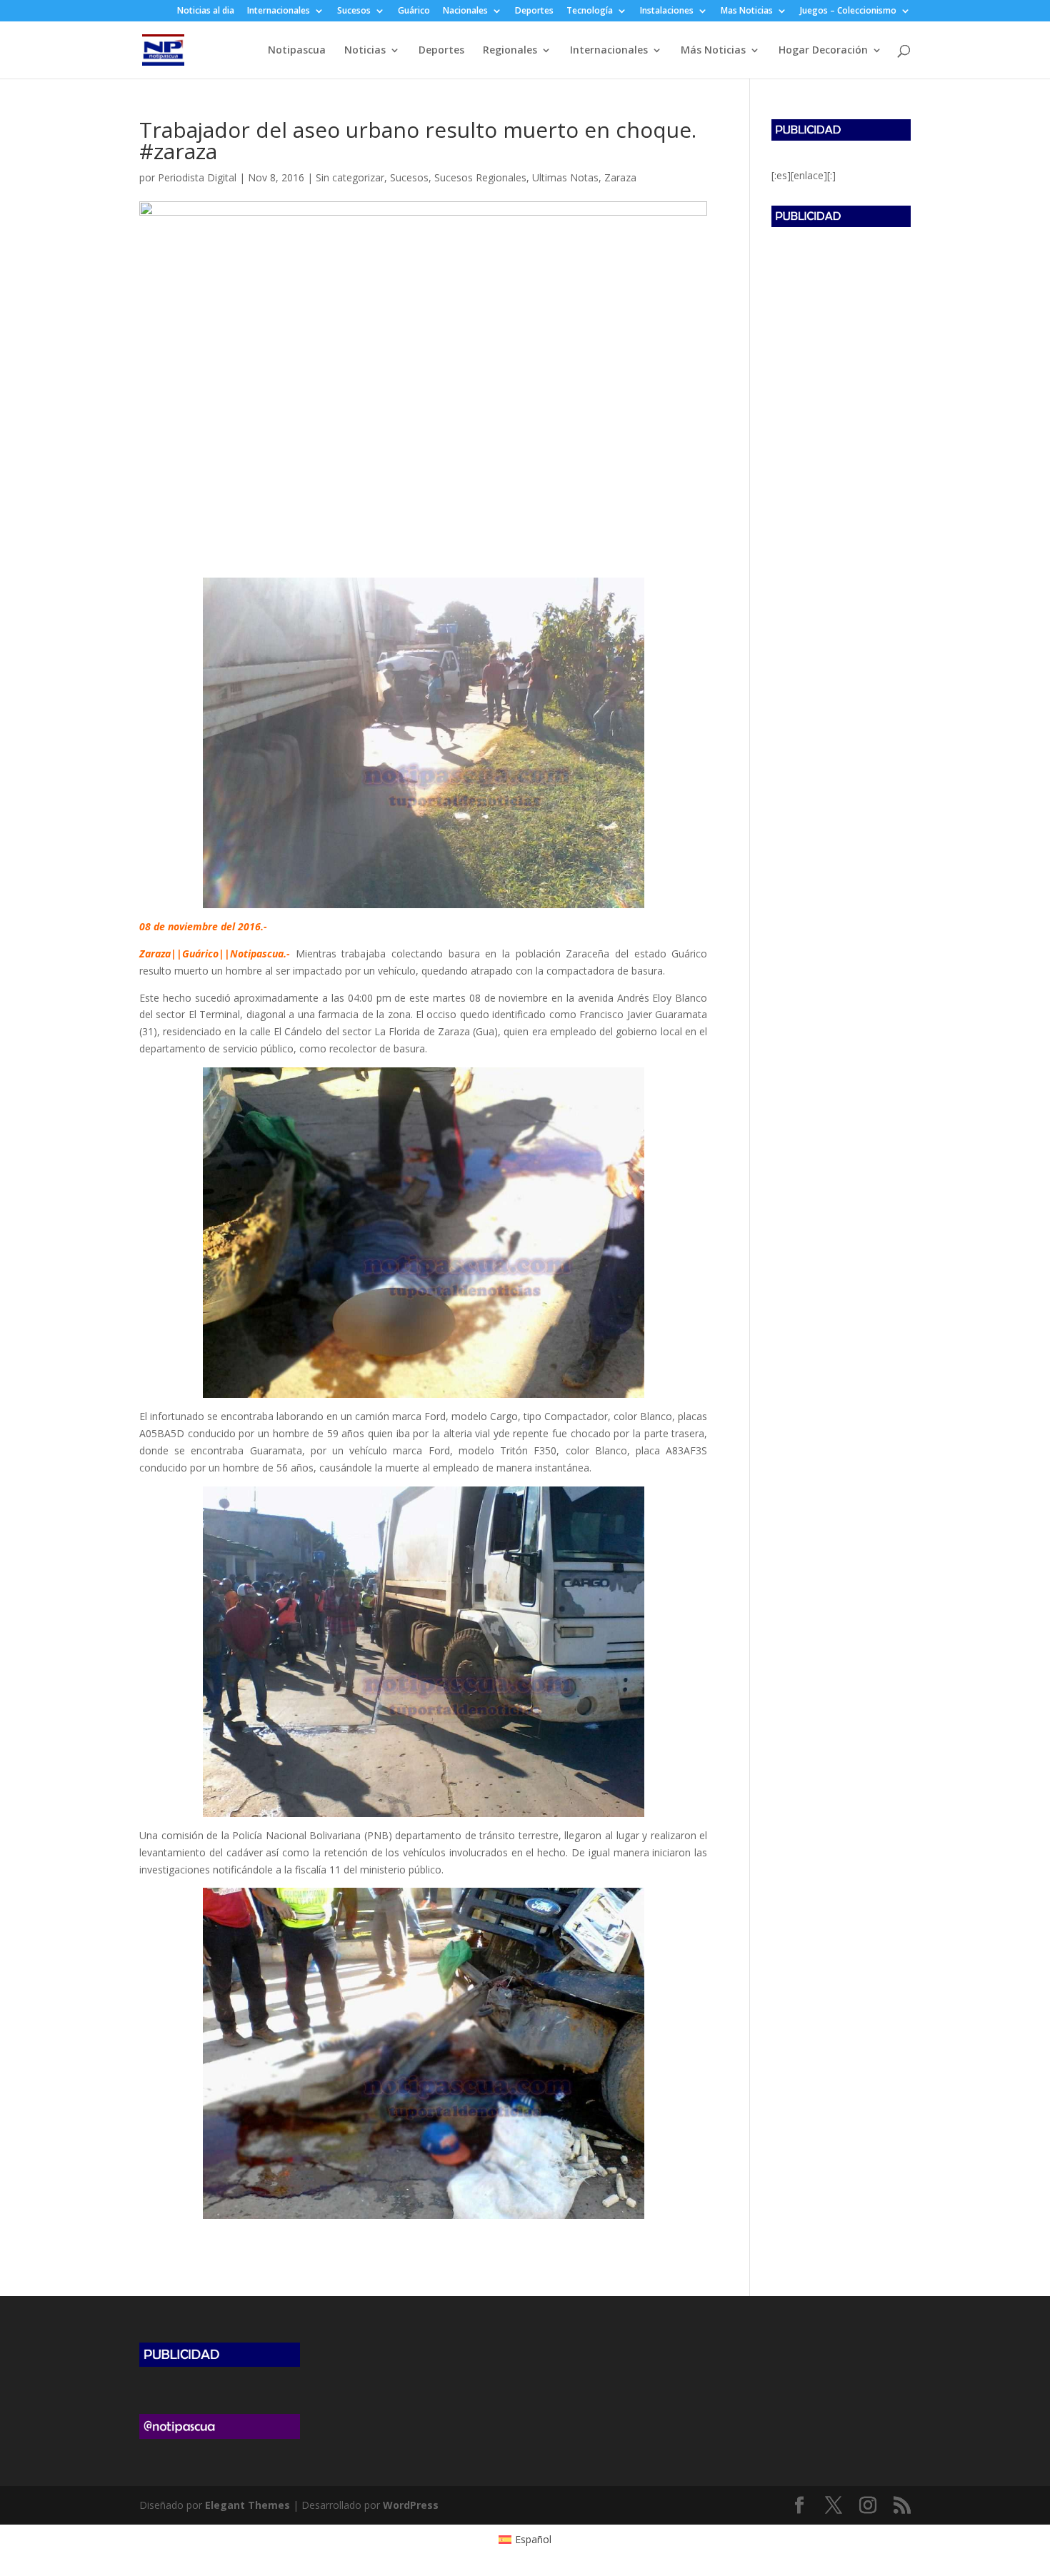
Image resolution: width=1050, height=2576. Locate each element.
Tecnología (590, 11)
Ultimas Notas (565, 177)
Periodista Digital (197, 177)
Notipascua (297, 51)
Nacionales (465, 11)
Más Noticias (713, 51)
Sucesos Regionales (480, 177)
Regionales (510, 51)
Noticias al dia (206, 11)
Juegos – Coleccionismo (848, 11)
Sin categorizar (350, 177)
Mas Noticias (747, 11)
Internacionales (279, 11)
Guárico (414, 11)
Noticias (365, 51)
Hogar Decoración (823, 51)
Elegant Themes (247, 2505)
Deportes (534, 11)
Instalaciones (667, 11)
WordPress (411, 2505)
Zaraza (620, 177)
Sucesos (354, 11)
